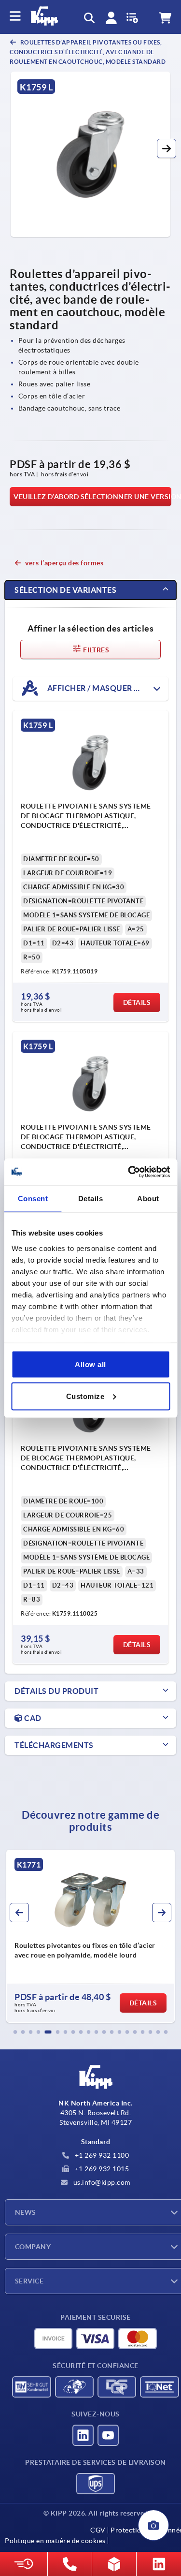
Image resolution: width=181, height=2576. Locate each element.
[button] (167, 148)
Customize (85, 1396)
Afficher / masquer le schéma (107, 688)
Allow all (90, 1364)
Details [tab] (91, 1199)
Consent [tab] (33, 1199)
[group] (91, 1936)
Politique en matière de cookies (55, 2541)
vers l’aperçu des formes (64, 563)
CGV (98, 2530)
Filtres (95, 650)
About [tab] (148, 1199)
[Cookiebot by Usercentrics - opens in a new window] (129, 1172)
